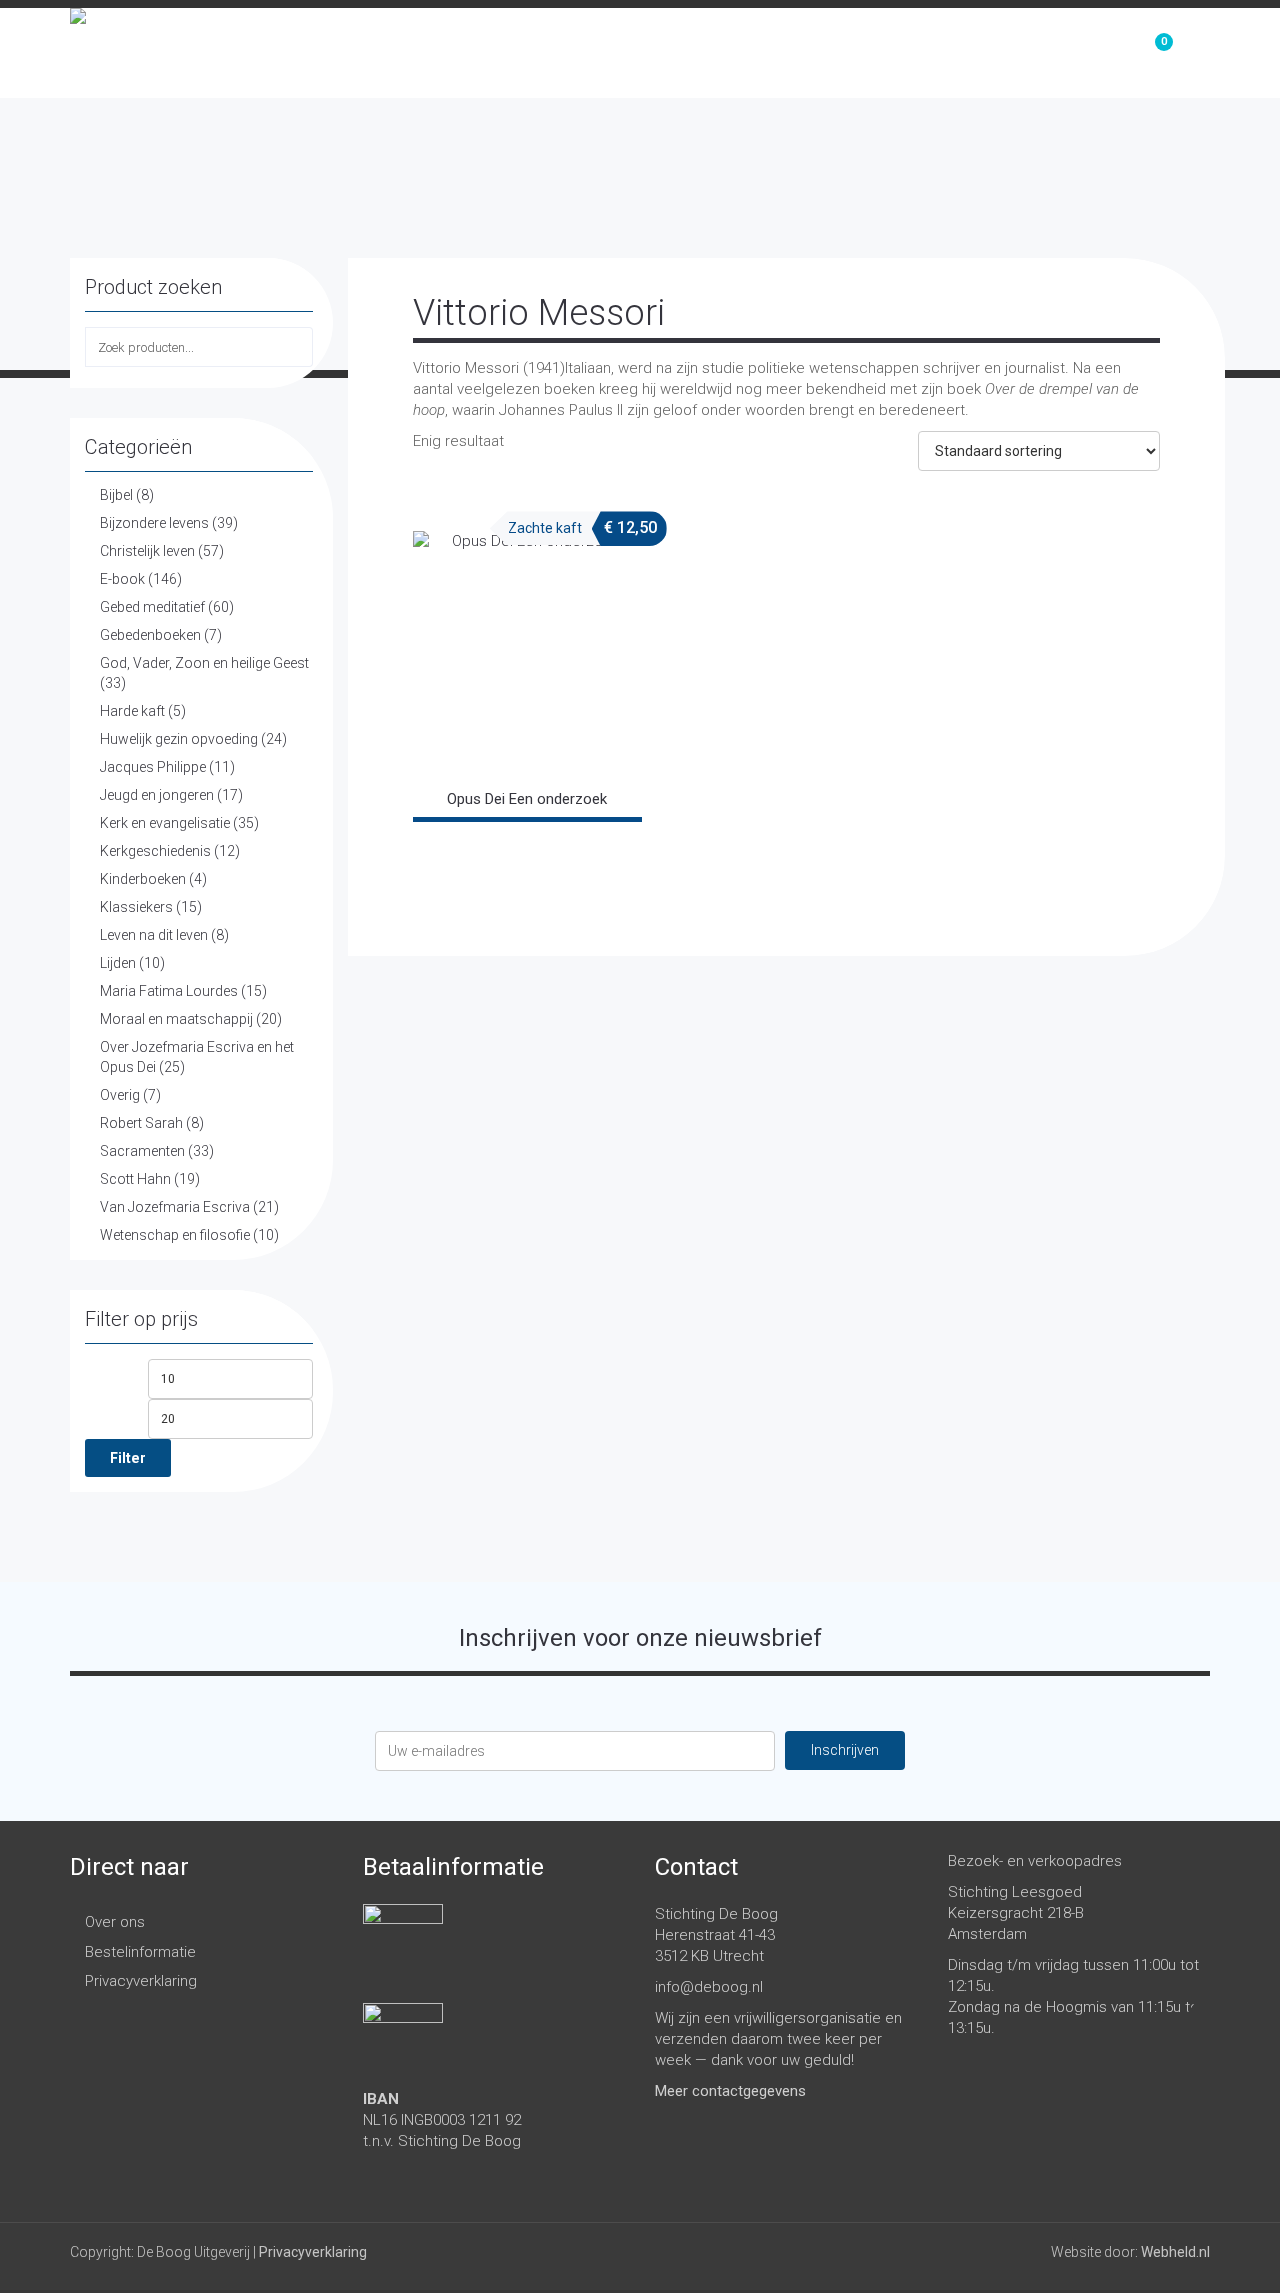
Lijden (118, 963)
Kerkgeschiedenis (155, 851)
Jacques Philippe (153, 767)
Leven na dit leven (154, 935)
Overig (120, 1095)
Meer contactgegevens (730, 2091)
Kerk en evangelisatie (165, 823)
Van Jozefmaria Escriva (175, 1207)
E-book (122, 579)
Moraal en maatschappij (176, 1019)
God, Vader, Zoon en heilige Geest (204, 663)
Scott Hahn (135, 1179)
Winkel (930, 53)
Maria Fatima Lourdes (169, 991)
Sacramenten (142, 1151)
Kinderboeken (143, 879)
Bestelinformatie (140, 1952)
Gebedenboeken (150, 635)
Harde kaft (132, 711)
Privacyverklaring (141, 1981)
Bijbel (116, 495)
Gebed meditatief (152, 607)
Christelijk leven (147, 551)
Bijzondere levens (154, 523)
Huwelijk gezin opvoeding (179, 739)
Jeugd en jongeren (157, 795)
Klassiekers (136, 907)
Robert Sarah (141, 1123)
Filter (128, 1458)
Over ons (1045, 53)
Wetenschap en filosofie (175, 1235)
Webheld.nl (1175, 2252)
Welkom (822, 53)
